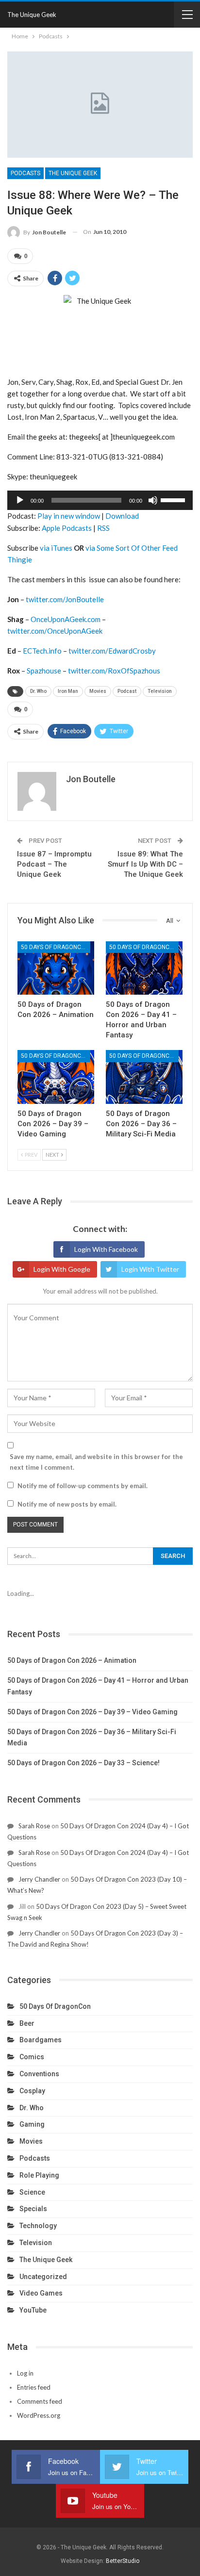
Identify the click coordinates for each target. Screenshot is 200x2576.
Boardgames (41, 2040)
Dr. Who (38, 691)
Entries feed (34, 2387)
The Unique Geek (32, 15)
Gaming (32, 2124)
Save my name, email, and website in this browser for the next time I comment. (96, 1462)
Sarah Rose (34, 1826)
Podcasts (25, 173)
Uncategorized (43, 2277)
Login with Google (62, 1269)
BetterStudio (123, 2561)
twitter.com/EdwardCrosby (112, 651)
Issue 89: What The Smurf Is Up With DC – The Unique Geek (145, 864)
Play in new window (69, 516)
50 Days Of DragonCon (55, 947)
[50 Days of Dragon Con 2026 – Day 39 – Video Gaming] (56, 1077)
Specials (33, 2209)
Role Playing (39, 2175)
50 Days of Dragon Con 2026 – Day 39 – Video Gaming (92, 1712)
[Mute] (153, 500)
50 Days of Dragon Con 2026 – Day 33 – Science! (83, 1763)
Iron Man (68, 691)
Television (160, 691)
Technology (38, 2226)
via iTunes (56, 548)
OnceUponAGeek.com (66, 619)
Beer (27, 2023)
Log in (25, 2373)
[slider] (174, 499)
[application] (100, 500)
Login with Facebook (106, 1249)
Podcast (127, 691)
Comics (32, 2057)
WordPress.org (39, 2415)
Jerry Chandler (39, 1879)
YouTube (33, 2310)
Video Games (41, 2293)
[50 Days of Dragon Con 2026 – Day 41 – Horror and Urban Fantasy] (144, 968)
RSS (103, 528)
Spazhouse (44, 671)
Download (122, 516)
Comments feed (40, 2401)
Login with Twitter (150, 1269)
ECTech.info (42, 651)
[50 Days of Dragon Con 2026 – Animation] (56, 968)
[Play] (20, 500)
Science (32, 2192)
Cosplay (32, 2091)
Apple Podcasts (67, 528)
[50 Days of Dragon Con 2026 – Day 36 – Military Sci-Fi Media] (144, 1077)
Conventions (39, 2074)
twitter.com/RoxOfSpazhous (114, 671)
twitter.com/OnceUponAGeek (55, 631)
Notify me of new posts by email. (67, 1504)
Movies (98, 691)
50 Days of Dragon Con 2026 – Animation (72, 1660)
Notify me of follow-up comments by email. (83, 1486)
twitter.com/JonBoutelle (65, 599)
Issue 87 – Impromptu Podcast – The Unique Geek (54, 864)
